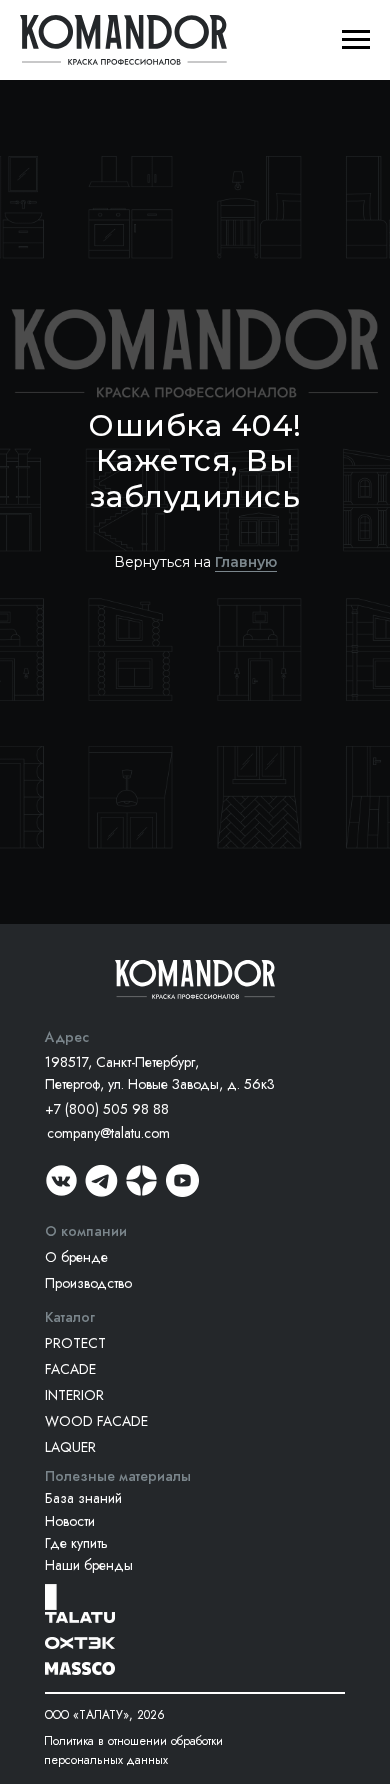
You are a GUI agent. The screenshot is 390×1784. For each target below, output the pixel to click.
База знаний (83, 1498)
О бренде (76, 1257)
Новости (70, 1521)
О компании (86, 1231)
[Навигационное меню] (356, 40)
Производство (88, 1283)
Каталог (70, 1317)
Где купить (76, 1543)
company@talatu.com (108, 1133)
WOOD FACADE (96, 1421)
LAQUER (70, 1447)
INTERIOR (74, 1395)
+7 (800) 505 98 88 (107, 1109)
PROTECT (75, 1343)
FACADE (70, 1369)
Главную (246, 562)
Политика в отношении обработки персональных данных (133, 1750)
